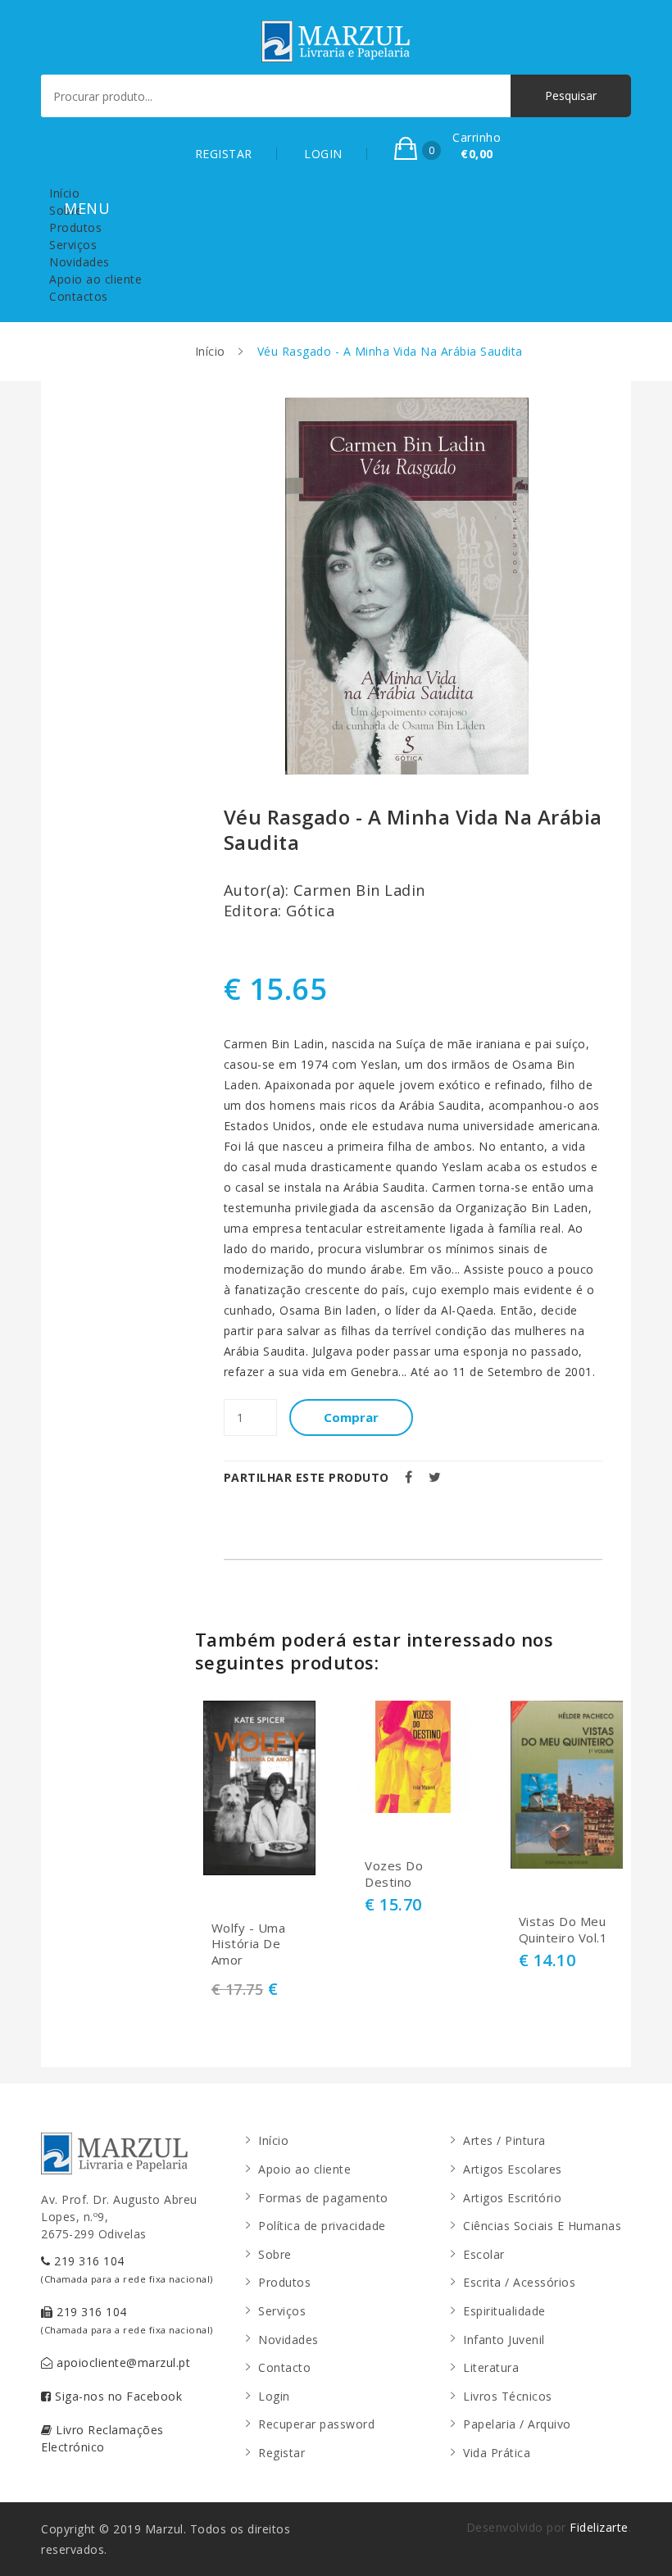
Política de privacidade (322, 2226)
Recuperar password (316, 2424)
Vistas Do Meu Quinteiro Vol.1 (563, 1930)
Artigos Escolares (513, 2169)
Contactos (79, 296)
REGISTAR (224, 154)
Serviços (73, 245)
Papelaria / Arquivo (517, 2424)
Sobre (66, 210)
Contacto (284, 2367)
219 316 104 (127, 2269)
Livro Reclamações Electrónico (102, 2438)
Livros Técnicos (508, 2396)
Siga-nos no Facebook (117, 2396)
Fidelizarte (599, 2527)
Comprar (351, 1417)
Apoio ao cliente (95, 279)
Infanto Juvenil (504, 2340)
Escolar (484, 2254)
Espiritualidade (504, 2311)
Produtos (75, 227)
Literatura (491, 2367)
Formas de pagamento (323, 2198)
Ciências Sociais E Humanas (542, 2226)
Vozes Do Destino (394, 1874)
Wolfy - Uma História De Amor (249, 1944)
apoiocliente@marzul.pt (122, 2362)
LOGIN (323, 154)
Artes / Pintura (504, 2140)
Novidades (79, 262)
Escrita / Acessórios (519, 2282)
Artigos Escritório (512, 2198)
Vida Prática (497, 2453)
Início (64, 193)
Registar (282, 2453)
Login (274, 2396)
